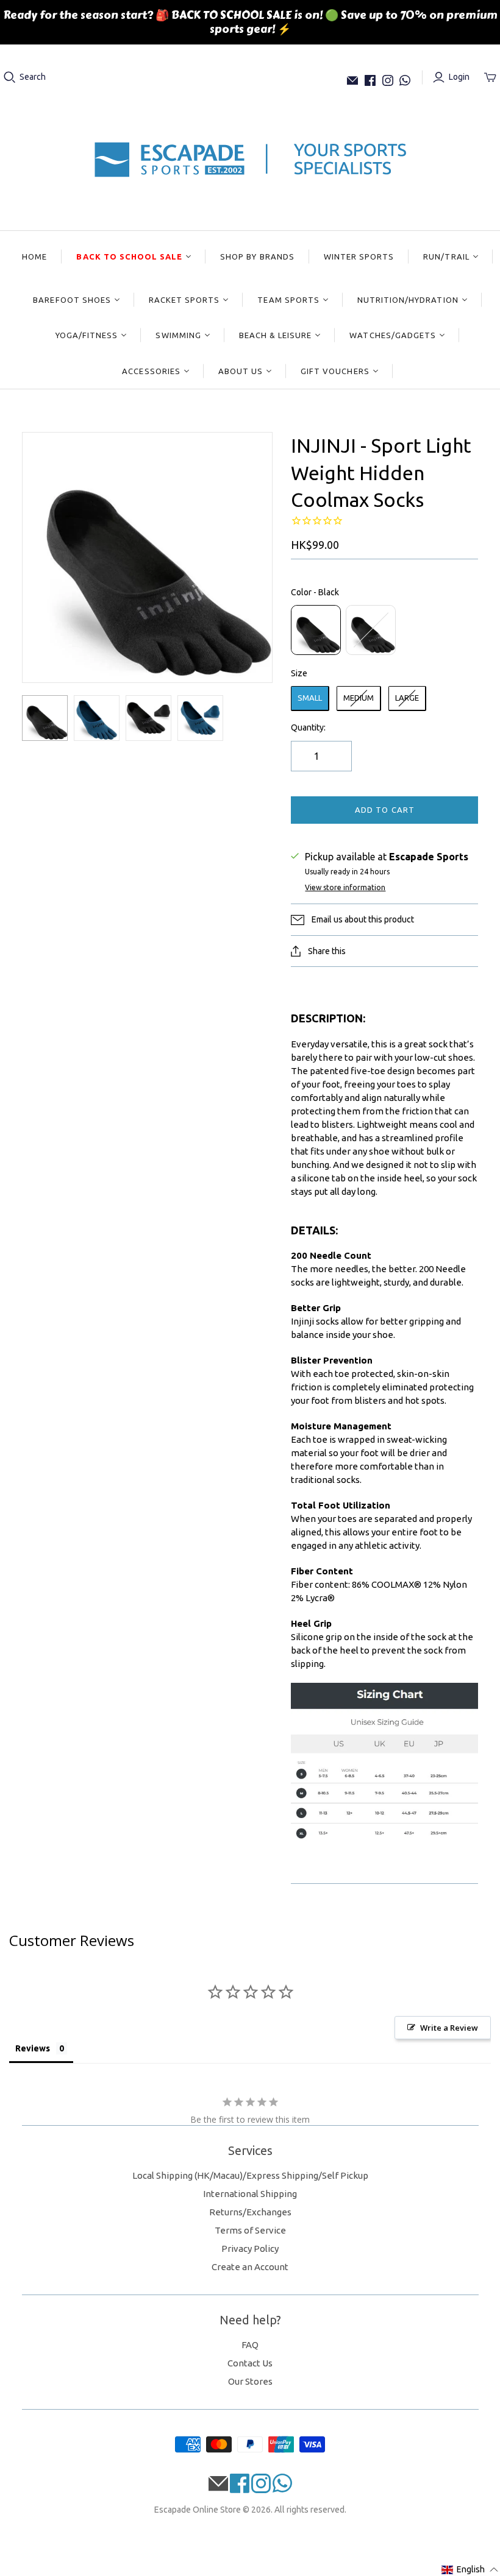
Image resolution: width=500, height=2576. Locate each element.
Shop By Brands (257, 257)
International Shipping (250, 2194)
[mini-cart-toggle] (490, 77)
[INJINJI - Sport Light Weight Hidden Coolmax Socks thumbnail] (45, 718)
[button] (470, 2570)
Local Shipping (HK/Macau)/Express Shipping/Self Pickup (250, 2175)
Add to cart (384, 810)
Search (33, 77)
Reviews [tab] (33, 2048)
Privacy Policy (250, 2249)
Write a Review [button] (449, 2028)
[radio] (316, 630)
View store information (345, 887)
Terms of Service (250, 2230)
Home (34, 257)
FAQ (250, 2345)
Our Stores (250, 2381)
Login (459, 77)
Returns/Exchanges (250, 2212)
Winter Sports (359, 257)
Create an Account (250, 2267)
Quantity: (308, 727)
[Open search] (10, 77)
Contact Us (250, 2363)
